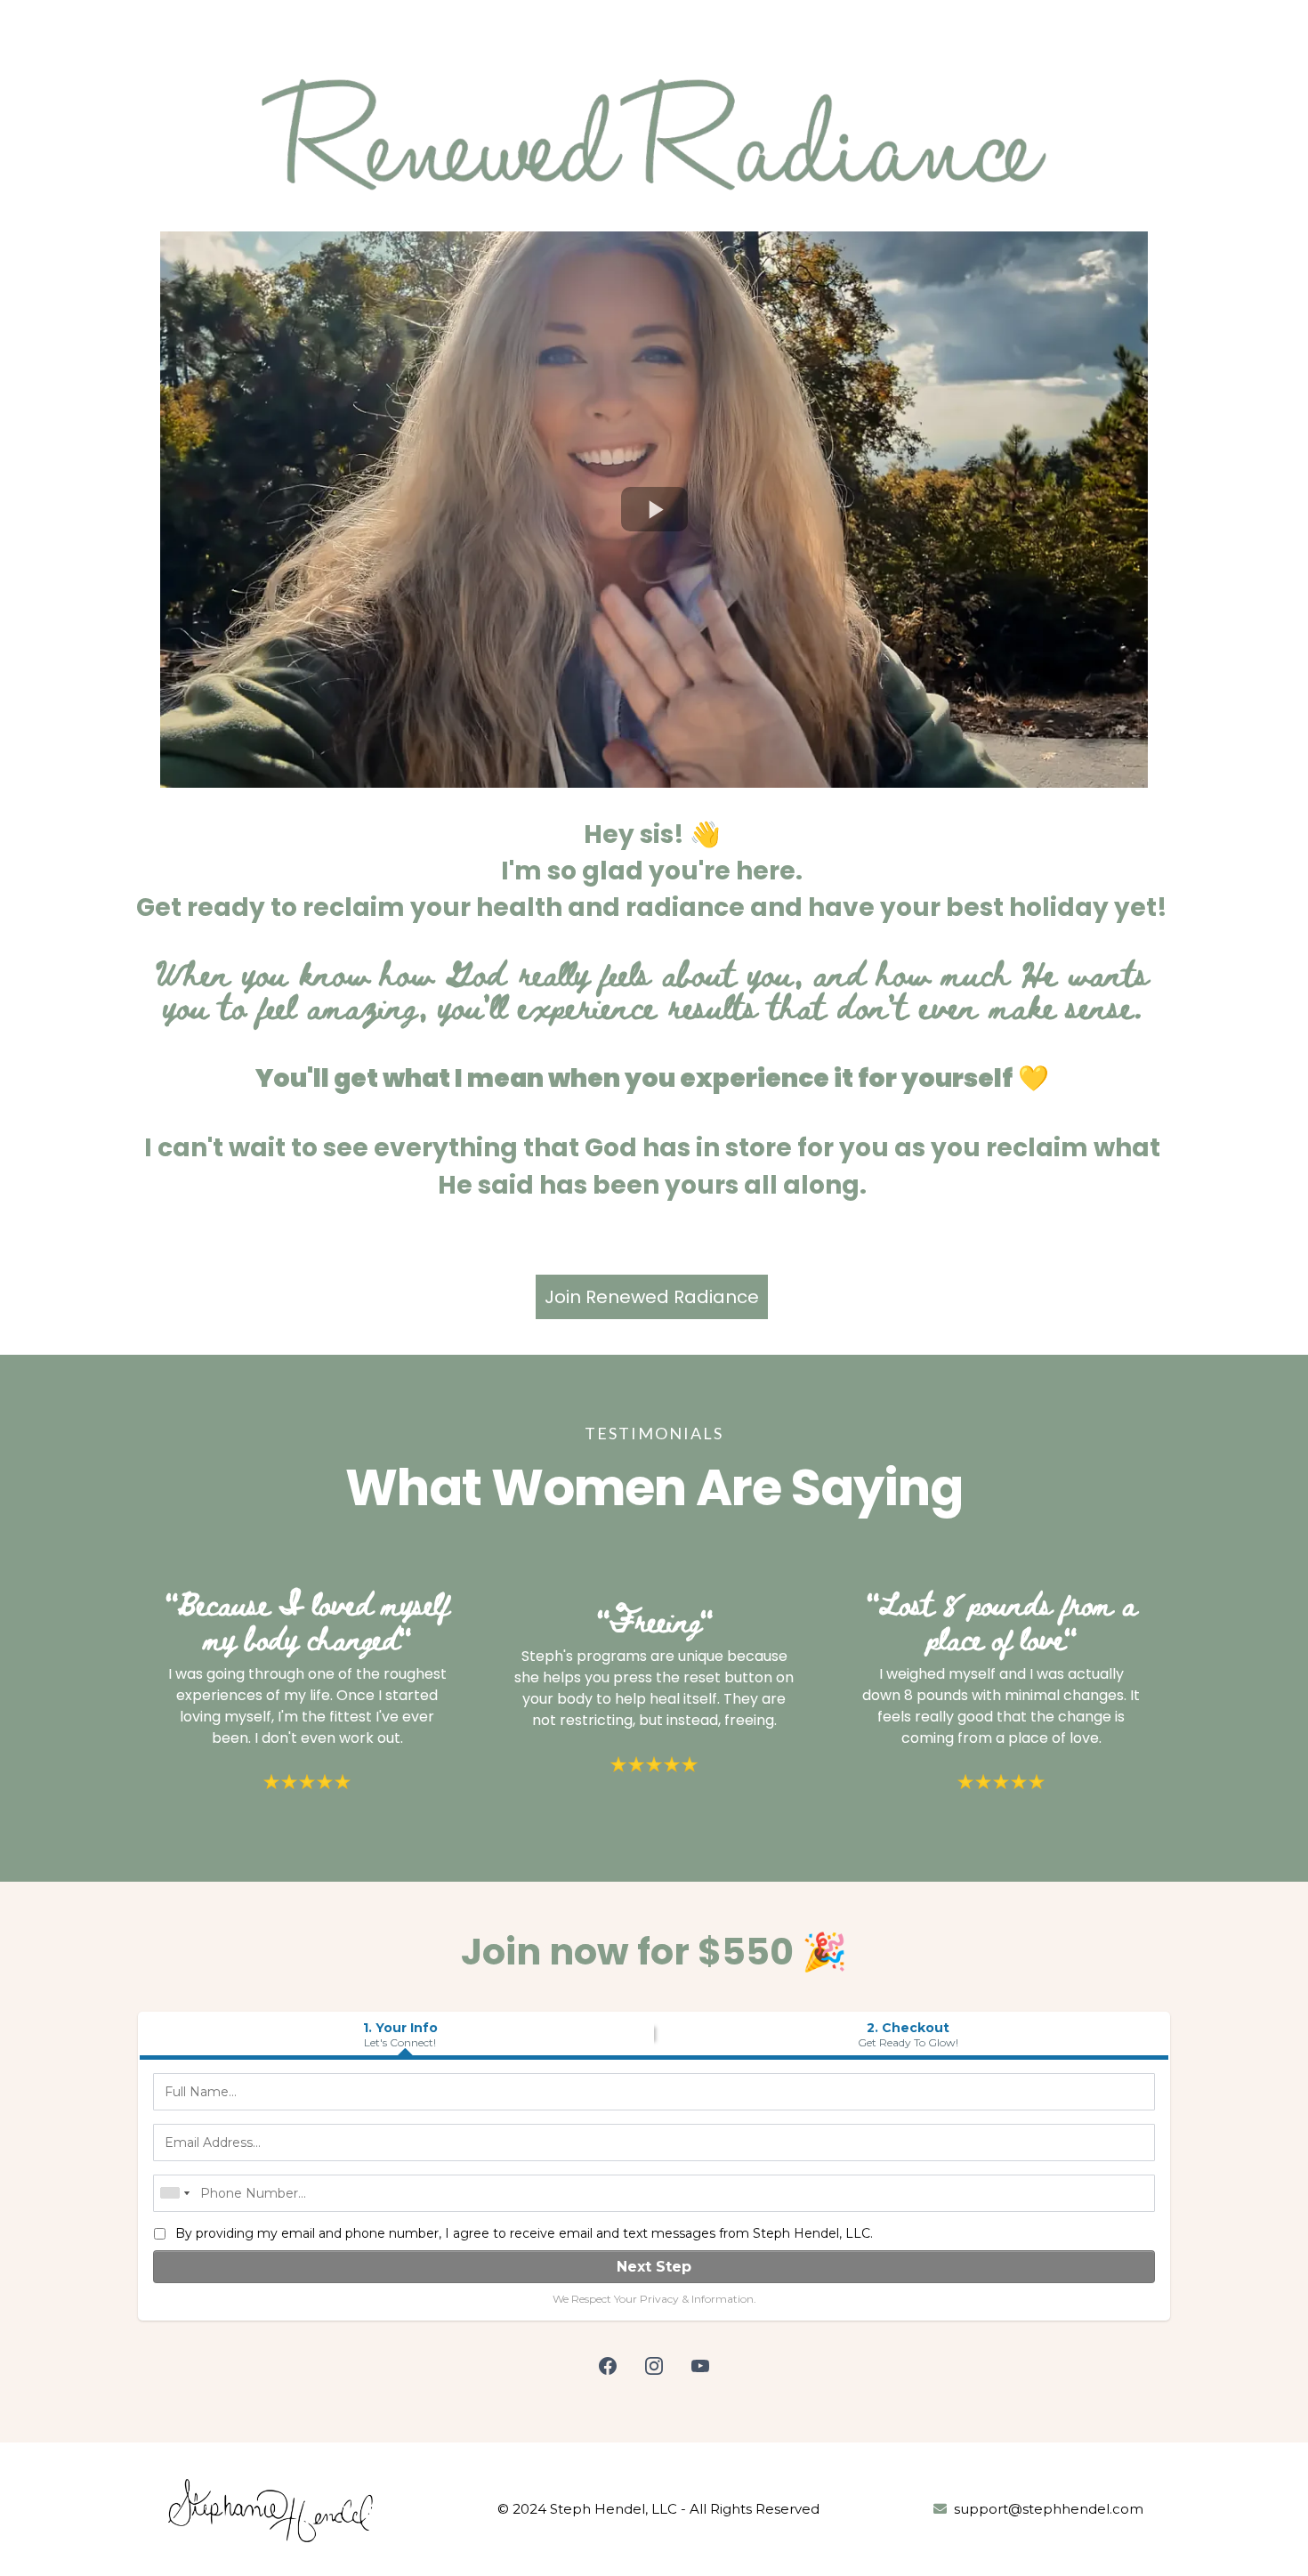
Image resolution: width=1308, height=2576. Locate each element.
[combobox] (174, 2193)
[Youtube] (700, 2366)
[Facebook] (608, 2366)
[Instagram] (654, 2366)
